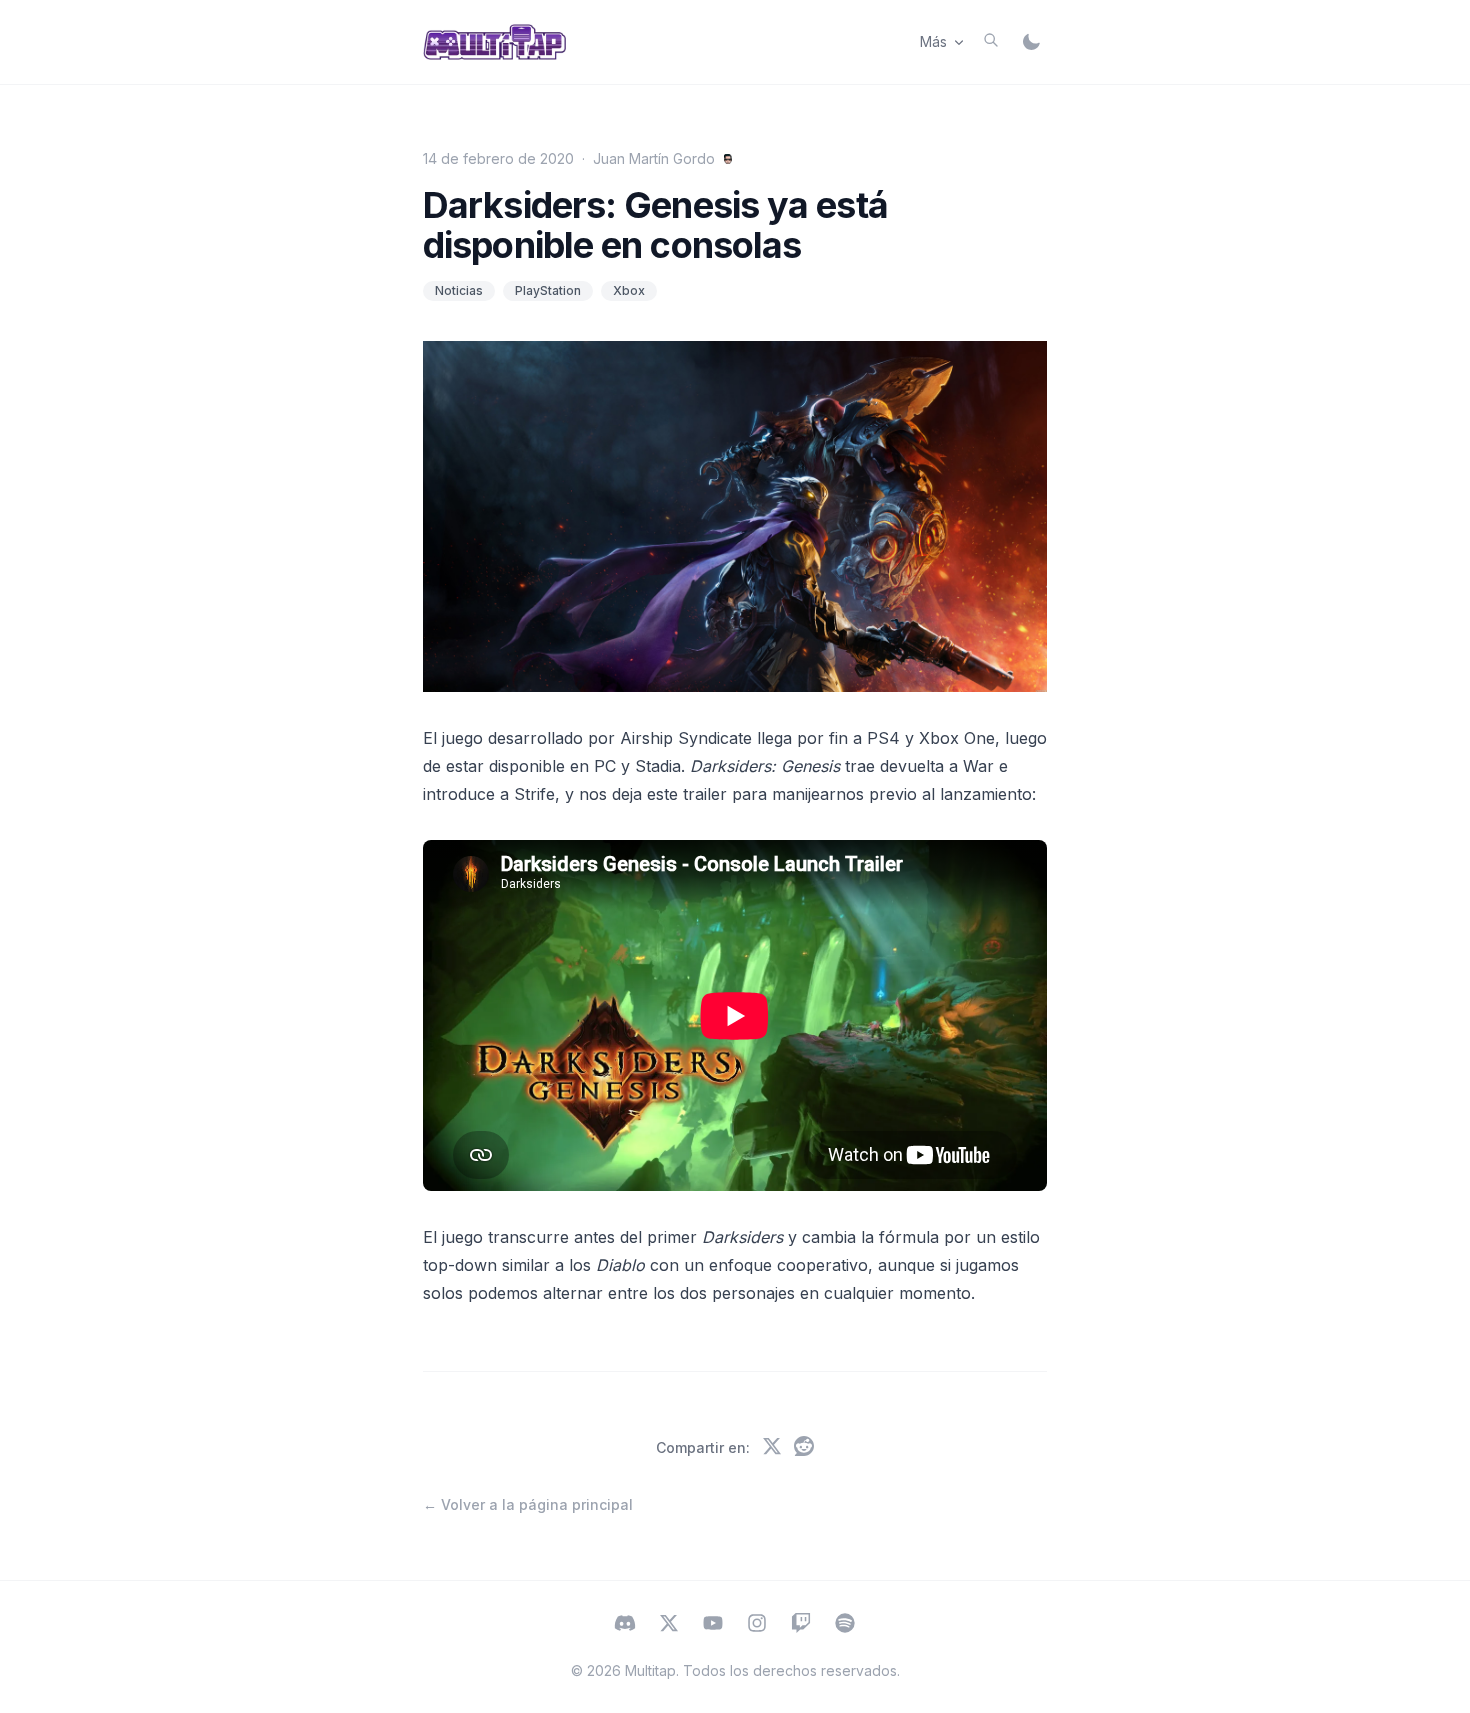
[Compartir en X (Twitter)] (772, 1448)
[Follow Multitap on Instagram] (757, 1625)
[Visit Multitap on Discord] (625, 1625)
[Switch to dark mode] (1031, 42)
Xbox (629, 290)
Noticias (459, 290)
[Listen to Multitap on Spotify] (845, 1625)
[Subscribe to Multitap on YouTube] (713, 1625)
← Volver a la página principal (528, 1504)
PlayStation (548, 290)
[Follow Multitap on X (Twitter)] (669, 1625)
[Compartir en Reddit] (804, 1448)
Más (933, 41)
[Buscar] (991, 40)
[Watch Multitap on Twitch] (801, 1625)
